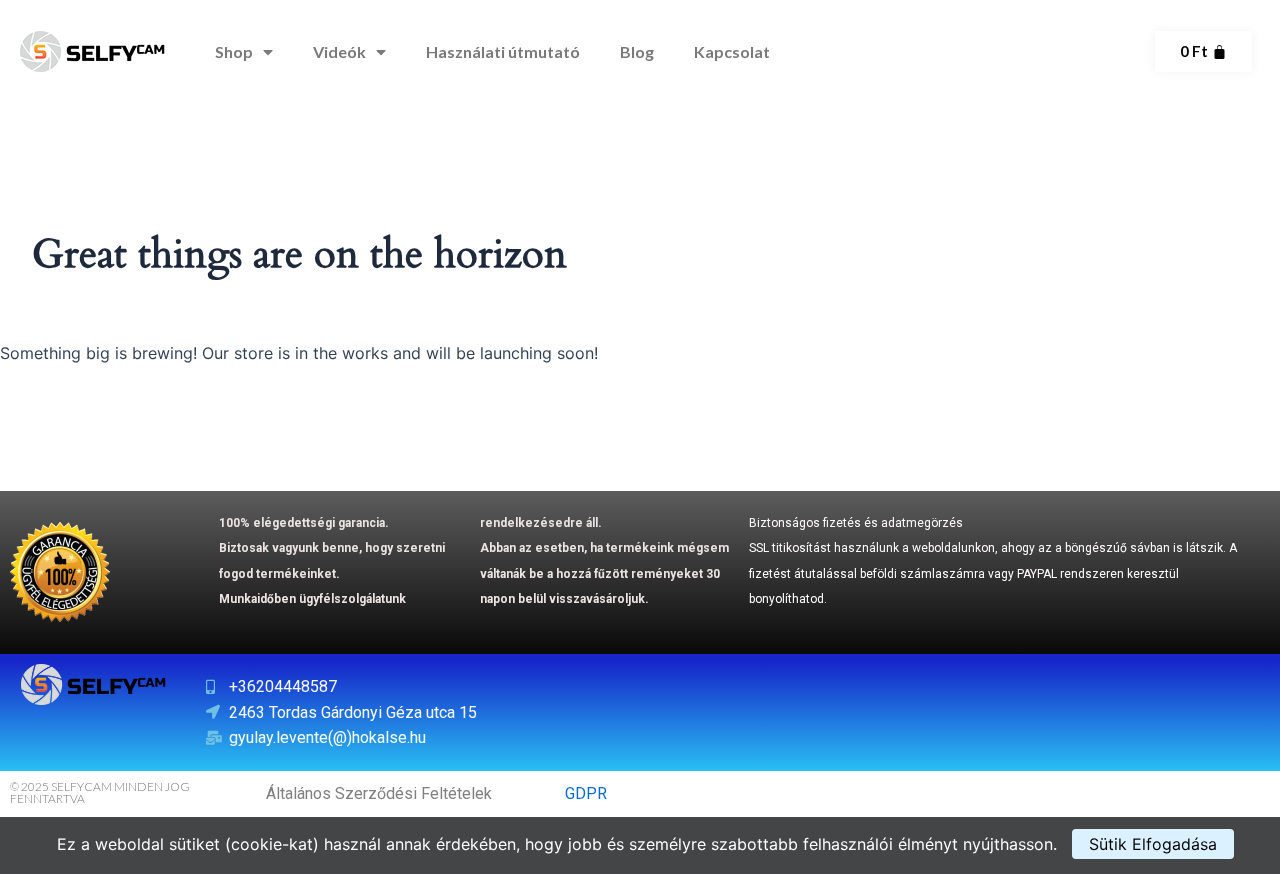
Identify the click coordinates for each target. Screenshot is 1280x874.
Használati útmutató (503, 51)
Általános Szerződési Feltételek (379, 793)
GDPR (586, 793)
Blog (637, 51)
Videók (339, 51)
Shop (234, 51)
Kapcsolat (732, 51)
